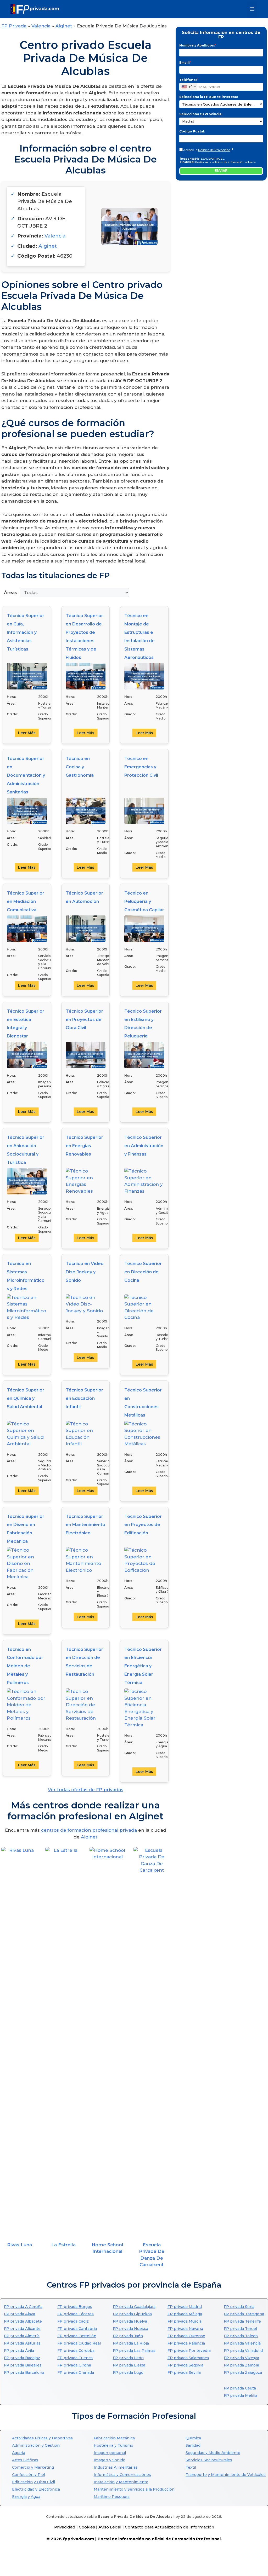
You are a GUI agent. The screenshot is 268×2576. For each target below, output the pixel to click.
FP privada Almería (22, 2336)
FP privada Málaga (185, 2314)
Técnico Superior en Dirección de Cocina (143, 1272)
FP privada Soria (239, 2307)
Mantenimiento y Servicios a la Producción (134, 2489)
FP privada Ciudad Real (79, 2343)
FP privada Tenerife (242, 2321)
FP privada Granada (76, 2372)
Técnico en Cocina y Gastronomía (80, 767)
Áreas (11, 593)
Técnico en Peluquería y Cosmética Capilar (144, 901)
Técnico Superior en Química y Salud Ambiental (26, 1398)
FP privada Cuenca (75, 2358)
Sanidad (193, 2445)
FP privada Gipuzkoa (132, 2314)
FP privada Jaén (128, 2336)
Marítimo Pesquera (112, 2497)
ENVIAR (221, 171)
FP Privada (14, 26)
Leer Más (27, 733)
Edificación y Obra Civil (33, 2482)
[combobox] (188, 87)
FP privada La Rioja (131, 2343)
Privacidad (65, 2527)
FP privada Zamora (241, 2365)
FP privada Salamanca (188, 2358)
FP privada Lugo (128, 2372)
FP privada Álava (19, 2314)
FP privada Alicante (22, 2329)
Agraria (19, 2453)
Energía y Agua (26, 2497)
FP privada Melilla (241, 2395)
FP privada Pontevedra (189, 2351)
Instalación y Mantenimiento (121, 2482)
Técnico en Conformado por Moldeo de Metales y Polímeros (25, 1666)
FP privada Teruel (240, 2329)
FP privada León (128, 2358)
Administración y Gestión (36, 2445)
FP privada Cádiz (73, 2321)
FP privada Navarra (185, 2329)
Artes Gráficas (25, 2460)
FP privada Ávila (19, 2351)
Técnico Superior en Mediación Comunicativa (26, 901)
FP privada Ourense (186, 2336)
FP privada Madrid (185, 2307)
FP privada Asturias (22, 2343)
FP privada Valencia (242, 2343)
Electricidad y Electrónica (36, 2489)
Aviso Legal (110, 2527)
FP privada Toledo (241, 2336)
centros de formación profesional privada (89, 1830)
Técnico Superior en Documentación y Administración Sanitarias (26, 775)
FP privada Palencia (186, 2343)
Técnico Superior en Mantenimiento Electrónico (85, 1525)
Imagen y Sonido (110, 2460)
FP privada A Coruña (23, 2307)
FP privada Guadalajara (134, 2307)
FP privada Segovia (185, 2365)
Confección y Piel (29, 2475)
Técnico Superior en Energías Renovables (84, 1146)
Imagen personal (110, 2453)
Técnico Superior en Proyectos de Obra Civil (84, 1020)
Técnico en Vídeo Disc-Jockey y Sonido (85, 1272)
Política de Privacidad (214, 150)
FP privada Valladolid (243, 2351)
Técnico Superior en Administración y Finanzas (144, 1146)
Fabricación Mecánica (114, 2438)
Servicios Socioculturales (209, 2460)
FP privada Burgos (75, 2307)
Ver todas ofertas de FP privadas (86, 1790)
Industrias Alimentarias (116, 2467)
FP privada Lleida (129, 2365)
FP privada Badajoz (22, 2358)
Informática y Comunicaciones (122, 2475)
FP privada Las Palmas (134, 2351)
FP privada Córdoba (76, 2351)
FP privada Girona (74, 2365)
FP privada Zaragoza (243, 2372)
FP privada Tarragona (244, 2314)
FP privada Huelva (130, 2321)
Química (193, 2438)
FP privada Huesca (130, 2329)
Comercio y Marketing (33, 2467)
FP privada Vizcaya (241, 2358)
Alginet (64, 26)
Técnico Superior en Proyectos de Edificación (143, 1525)
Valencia (41, 26)
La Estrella (63, 2245)
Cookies (87, 2527)
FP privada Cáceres (76, 2314)
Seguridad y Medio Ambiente (213, 2453)
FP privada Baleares (23, 2365)
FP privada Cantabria (77, 2329)
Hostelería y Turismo (113, 2445)
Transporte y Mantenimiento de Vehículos (226, 2475)
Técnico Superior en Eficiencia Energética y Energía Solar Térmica (143, 1666)
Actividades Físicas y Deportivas (42, 2438)
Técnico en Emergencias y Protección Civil (141, 767)
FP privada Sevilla (184, 2372)
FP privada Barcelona (24, 2372)
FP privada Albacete (23, 2321)
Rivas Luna (19, 2245)
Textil (191, 2467)
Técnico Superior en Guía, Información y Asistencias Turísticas (26, 632)
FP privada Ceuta (240, 2388)
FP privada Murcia (185, 2321)
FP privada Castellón (77, 2336)
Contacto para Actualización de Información (169, 2527)
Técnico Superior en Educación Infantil (84, 1398)
